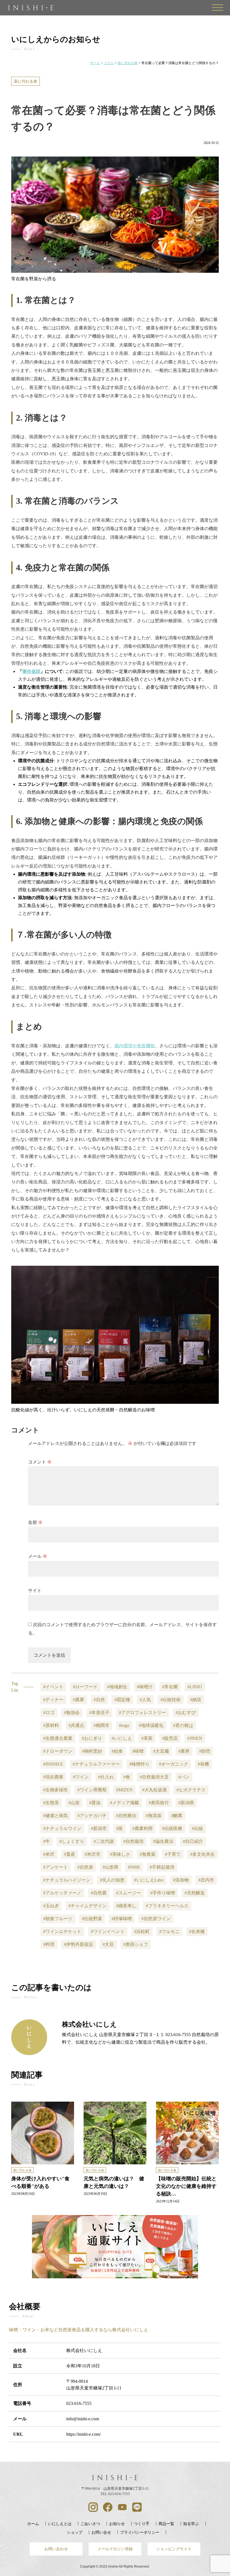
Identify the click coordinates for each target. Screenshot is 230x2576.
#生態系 (51, 1803)
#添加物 (181, 1880)
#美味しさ (120, 1854)
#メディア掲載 (125, 1803)
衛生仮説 (31, 671)
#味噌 (138, 1751)
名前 (35, 1522)
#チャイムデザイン (88, 1906)
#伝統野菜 (92, 1919)
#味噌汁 (145, 1687)
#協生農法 (163, 1841)
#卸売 (205, 1751)
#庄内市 (206, 1880)
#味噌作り (139, 1764)
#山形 (74, 1803)
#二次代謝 (104, 1841)
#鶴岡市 (102, 1725)
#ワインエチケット (62, 1932)
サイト (35, 1590)
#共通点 (76, 1725)
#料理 (49, 1944)
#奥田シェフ (136, 1944)
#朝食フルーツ (58, 1919)
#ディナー (53, 1700)
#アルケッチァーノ (62, 1893)
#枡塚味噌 (122, 1919)
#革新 (147, 1738)
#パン (184, 1777)
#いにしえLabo (149, 1880)
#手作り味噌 (163, 1893)
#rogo (124, 1725)
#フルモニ (169, 1932)
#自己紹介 (193, 1841)
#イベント (53, 1687)
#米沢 (49, 1854)
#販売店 (170, 1738)
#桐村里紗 (92, 1751)
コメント (40, 1462)
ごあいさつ (90, 2524)
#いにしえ (122, 1738)
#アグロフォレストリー (142, 1713)
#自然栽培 (134, 1841)
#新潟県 (186, 1803)
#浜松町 (142, 1932)
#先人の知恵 (112, 1880)
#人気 (145, 1700)
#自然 (99, 1700)
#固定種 (122, 1700)
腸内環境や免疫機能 (135, 1046)
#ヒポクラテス (191, 1790)
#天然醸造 (195, 1893)
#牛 (47, 1841)
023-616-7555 (79, 2403)
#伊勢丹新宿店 (79, 1944)
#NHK (134, 1867)
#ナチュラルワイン (62, 1828)
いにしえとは (60, 2524)
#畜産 (70, 1854)
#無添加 (154, 1816)
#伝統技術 (171, 1700)
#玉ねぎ (51, 1906)
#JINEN (195, 1738)
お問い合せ (101, 2532)
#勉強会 (72, 1713)
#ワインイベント (108, 1932)
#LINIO (195, 1687)
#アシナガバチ (92, 1816)
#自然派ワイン (156, 1919)
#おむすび (186, 1713)
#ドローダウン (58, 1751)
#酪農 (177, 1816)
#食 (127, 1777)
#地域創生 (117, 1687)
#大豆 (108, 1944)
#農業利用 (142, 1828)
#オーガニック (174, 1764)
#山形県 (111, 1867)
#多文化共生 (203, 1854)
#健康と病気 (56, 1816)
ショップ (75, 2532)
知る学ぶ (191, 2524)
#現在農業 (53, 1777)
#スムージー (128, 1893)
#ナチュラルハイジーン (67, 1880)
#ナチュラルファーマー (96, 1764)
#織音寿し (126, 1906)
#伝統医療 (172, 1828)
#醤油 (95, 1803)
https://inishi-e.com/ (83, 2434)
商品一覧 (166, 2524)
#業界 (184, 1751)
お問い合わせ (56, 2549)
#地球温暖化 (151, 1725)
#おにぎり (92, 1738)
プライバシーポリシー (140, 2532)
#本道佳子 (99, 1713)
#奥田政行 (159, 1803)
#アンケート (56, 1867)
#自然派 (85, 1867)
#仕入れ (106, 1777)
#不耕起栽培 (162, 1867)
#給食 (117, 1751)
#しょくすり (72, 1841)
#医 (119, 1828)
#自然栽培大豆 (154, 1777)
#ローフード (85, 1687)
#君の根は (183, 1725)
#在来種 (197, 1932)
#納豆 (196, 1700)
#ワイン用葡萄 (92, 1790)
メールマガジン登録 (115, 2549)
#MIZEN (124, 1790)
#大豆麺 (161, 1751)
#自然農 (99, 1893)
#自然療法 (126, 1816)
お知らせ (117, 2524)
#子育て (173, 1854)
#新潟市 (99, 1828)
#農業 (79, 1700)
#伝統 (197, 1828)
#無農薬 (148, 1854)
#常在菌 (170, 1687)
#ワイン (81, 1777)
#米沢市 (93, 1854)
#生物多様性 (56, 1790)
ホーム (33, 2524)
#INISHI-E (53, 1764)
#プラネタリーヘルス (167, 1906)
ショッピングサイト (174, 2549)
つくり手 (142, 2524)
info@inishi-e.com (83, 2419)
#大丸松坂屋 (155, 1790)
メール (38, 1556)
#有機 (203, 1764)
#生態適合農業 (58, 1738)
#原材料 (51, 1725)
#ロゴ (49, 1713)
